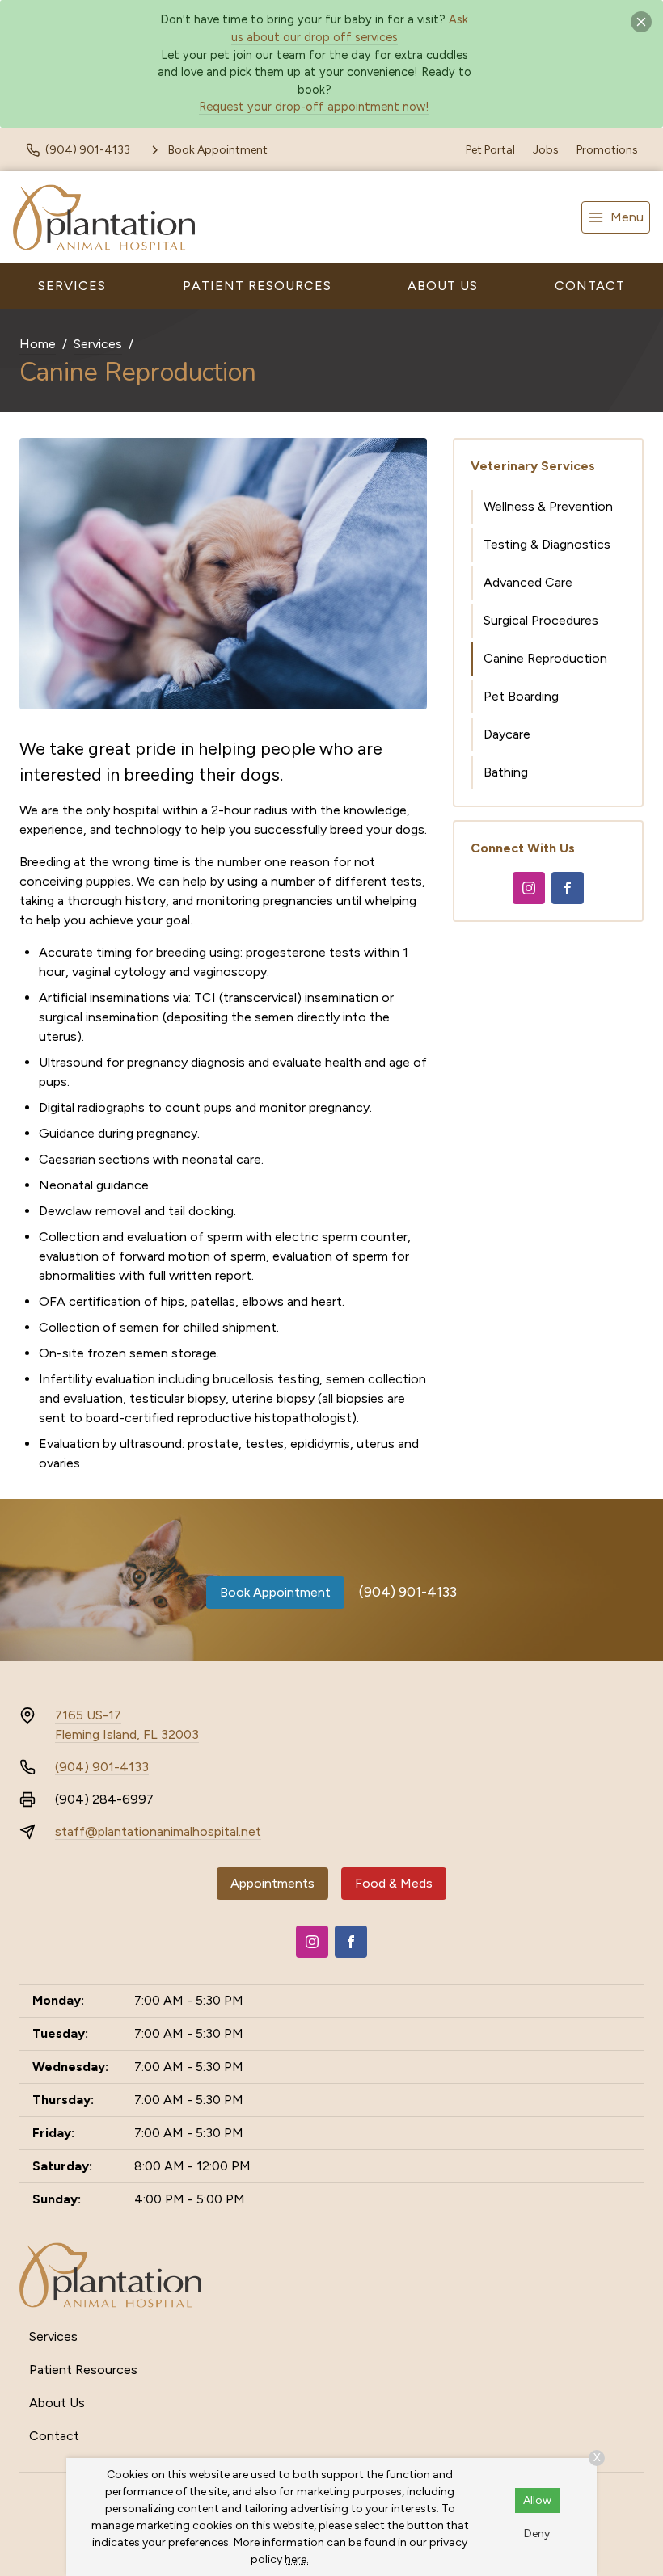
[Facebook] (568, 888)
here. (297, 2559)
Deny (537, 2534)
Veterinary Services (533, 466)
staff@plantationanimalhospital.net (158, 1831)
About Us (443, 286)
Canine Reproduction (545, 658)
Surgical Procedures (541, 620)
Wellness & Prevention (548, 506)
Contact (590, 286)
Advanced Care (528, 582)
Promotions (607, 150)
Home (38, 344)
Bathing (506, 772)
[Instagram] (529, 888)
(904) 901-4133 (408, 1592)
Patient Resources (257, 286)
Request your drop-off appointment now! (314, 107)
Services (72, 286)
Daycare (507, 734)
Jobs (546, 150)
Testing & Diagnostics (547, 544)
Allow (537, 2500)
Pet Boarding (521, 696)
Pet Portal (490, 150)
